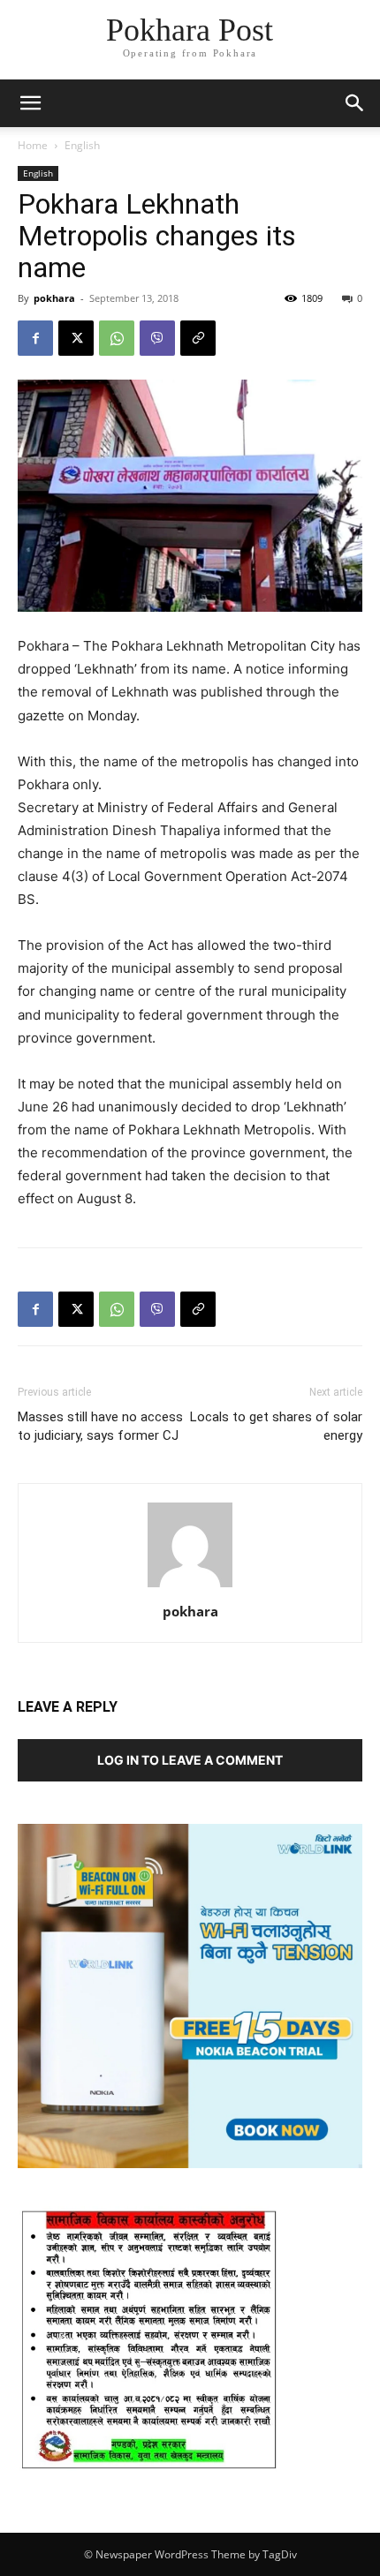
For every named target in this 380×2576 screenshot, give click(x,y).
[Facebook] (35, 338)
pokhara (54, 298)
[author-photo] (190, 1587)
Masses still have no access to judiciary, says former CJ (100, 1426)
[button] (355, 103)
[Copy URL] (198, 338)
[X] (76, 338)
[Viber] (157, 338)
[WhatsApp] (117, 338)
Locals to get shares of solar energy (276, 1426)
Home (33, 145)
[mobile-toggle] (30, 103)
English (82, 145)
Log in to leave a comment (190, 1760)
